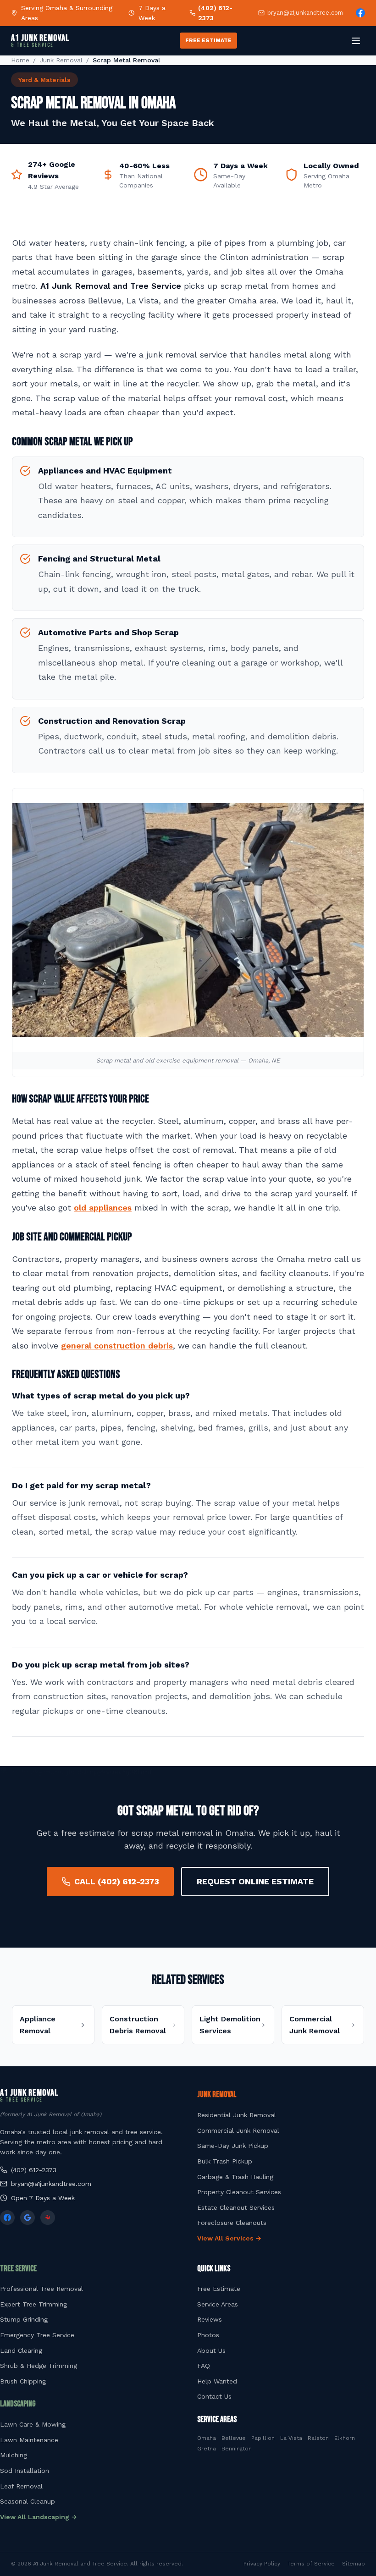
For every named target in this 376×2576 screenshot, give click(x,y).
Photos (208, 2335)
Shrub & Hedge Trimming (39, 2366)
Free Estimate (219, 2289)
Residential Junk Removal (237, 2115)
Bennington (237, 2449)
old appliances (103, 1208)
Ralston (318, 2438)
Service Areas (218, 2304)
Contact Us (214, 2396)
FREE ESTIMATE (208, 40)
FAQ (204, 2366)
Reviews (210, 2319)
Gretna (207, 2449)
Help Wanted (217, 2381)
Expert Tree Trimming (33, 2304)
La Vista (291, 2438)
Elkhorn (345, 2438)
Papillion (263, 2438)
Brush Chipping (23, 2381)
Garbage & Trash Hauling (235, 2177)
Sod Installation (25, 2471)
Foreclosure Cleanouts (232, 2223)
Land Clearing (21, 2350)
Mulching (14, 2455)
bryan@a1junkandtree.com (305, 13)
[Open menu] (356, 41)
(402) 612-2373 (215, 13)
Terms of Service (311, 2564)
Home (20, 60)
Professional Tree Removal (41, 2289)
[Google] (28, 2218)
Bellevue (234, 2438)
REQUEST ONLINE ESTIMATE (255, 1881)
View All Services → (229, 2238)
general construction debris (117, 1346)
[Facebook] (360, 13)
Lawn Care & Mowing (33, 2424)
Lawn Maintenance (29, 2440)
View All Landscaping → (39, 2517)
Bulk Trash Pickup (225, 2161)
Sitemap (354, 2564)
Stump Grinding (24, 2319)
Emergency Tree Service (37, 2335)
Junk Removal (61, 60)
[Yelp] (48, 2218)
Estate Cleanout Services (236, 2207)
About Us (211, 2350)
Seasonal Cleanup (28, 2501)
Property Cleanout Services (239, 2192)
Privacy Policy (262, 2564)
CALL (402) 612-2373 (117, 1881)
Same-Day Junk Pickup (233, 2146)
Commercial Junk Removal (238, 2130)
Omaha (207, 2438)
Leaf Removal (21, 2486)
